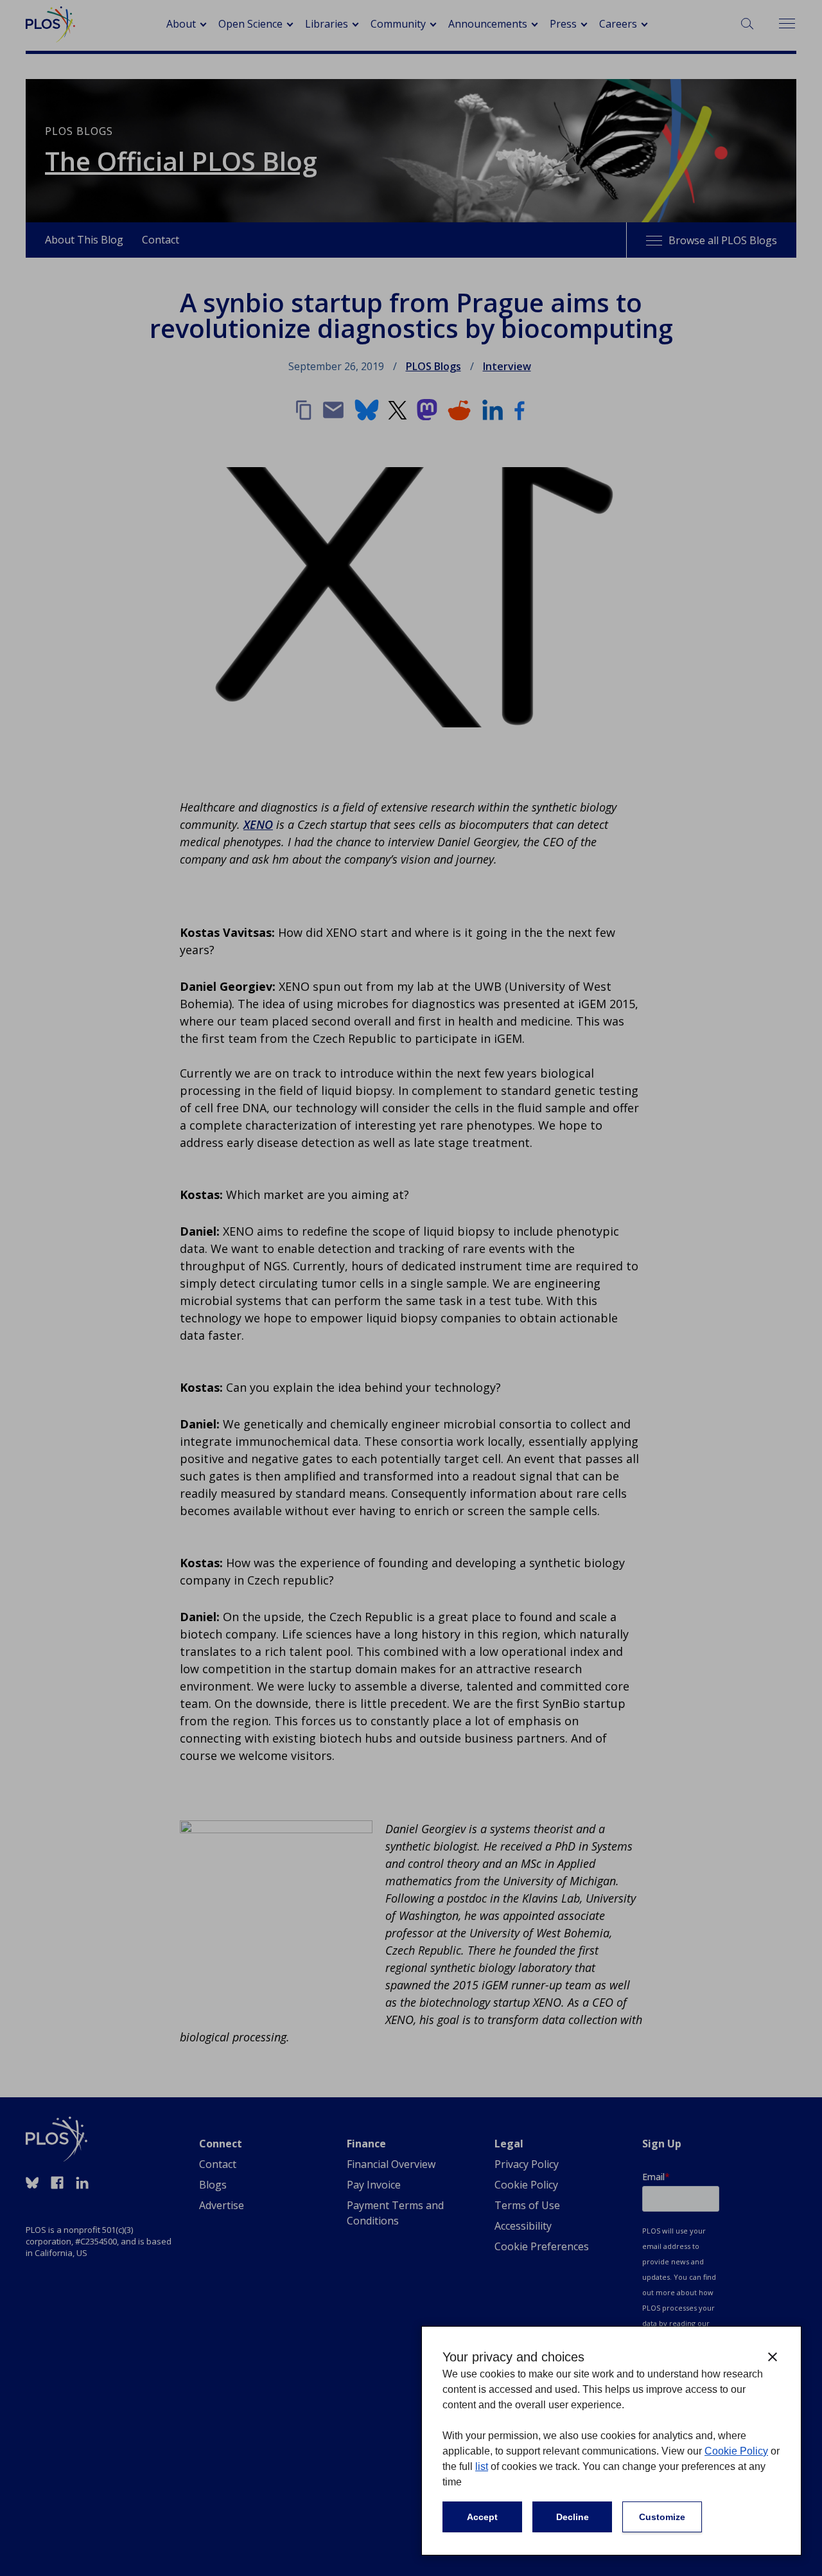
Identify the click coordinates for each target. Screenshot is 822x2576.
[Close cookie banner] (773, 2357)
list (482, 2466)
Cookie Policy (736, 2451)
